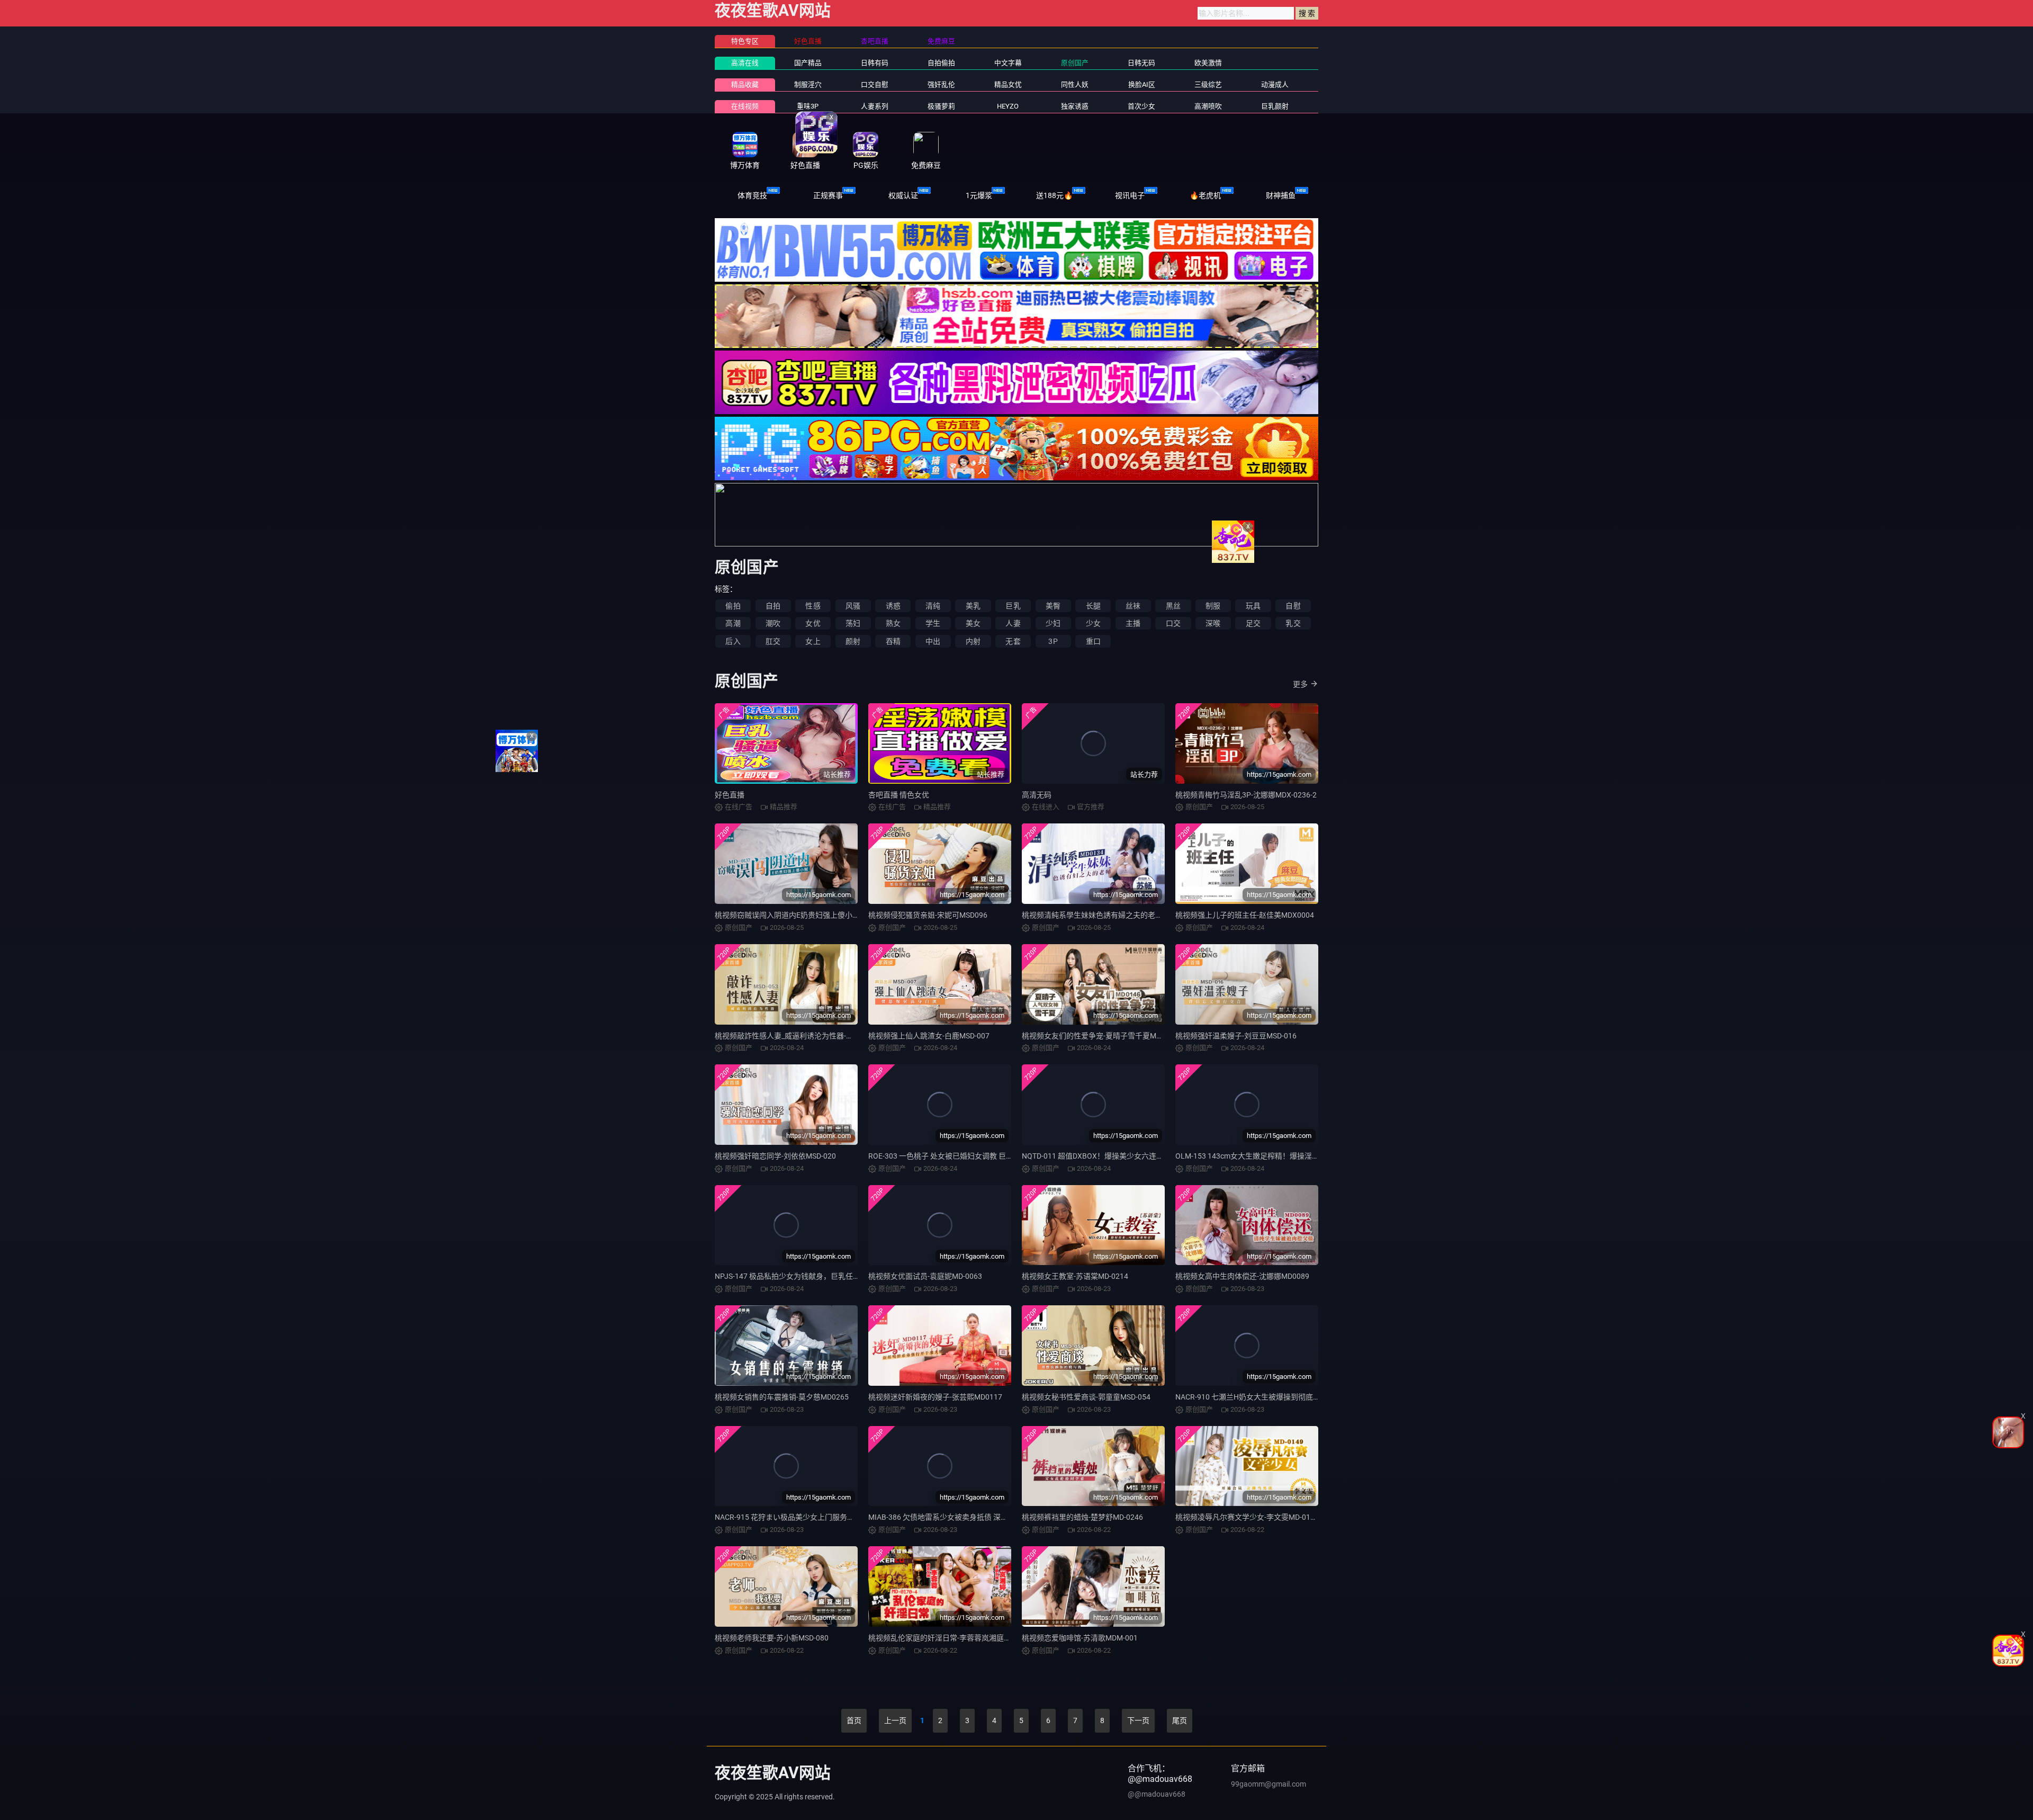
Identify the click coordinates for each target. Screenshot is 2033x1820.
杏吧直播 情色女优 (899, 795)
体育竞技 (752, 195)
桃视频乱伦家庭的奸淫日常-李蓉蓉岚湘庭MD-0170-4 (954, 1638)
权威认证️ (903, 195)
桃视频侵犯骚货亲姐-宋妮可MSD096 (928, 915)
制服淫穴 (808, 84)
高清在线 (745, 63)
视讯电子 (1130, 195)
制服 (1213, 606)
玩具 (1253, 606)
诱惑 (893, 606)
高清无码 (1037, 795)
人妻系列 (875, 106)
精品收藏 (745, 84)
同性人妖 (1075, 84)
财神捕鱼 (1281, 195)
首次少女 (1141, 106)
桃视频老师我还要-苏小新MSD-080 (772, 1638)
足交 (1253, 623)
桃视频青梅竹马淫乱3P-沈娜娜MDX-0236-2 (1246, 795)
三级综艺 (1208, 84)
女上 (813, 641)
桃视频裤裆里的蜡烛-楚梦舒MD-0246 (1082, 1517)
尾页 (1180, 1720)
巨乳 (1013, 606)
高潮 (733, 623)
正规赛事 (828, 195)
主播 (1133, 623)
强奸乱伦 (941, 84)
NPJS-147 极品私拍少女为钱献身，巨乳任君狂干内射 (802, 1276)
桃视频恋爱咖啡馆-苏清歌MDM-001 (1080, 1638)
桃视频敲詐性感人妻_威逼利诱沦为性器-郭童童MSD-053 (807, 1036)
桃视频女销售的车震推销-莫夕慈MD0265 (782, 1397)
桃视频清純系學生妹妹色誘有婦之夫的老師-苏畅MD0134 (1115, 915)
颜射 (853, 641)
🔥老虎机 (1205, 195)
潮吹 (773, 623)
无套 (1013, 641)
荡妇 (853, 623)
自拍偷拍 (941, 63)
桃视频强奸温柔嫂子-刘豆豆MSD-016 (1236, 1036)
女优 (813, 623)
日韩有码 (875, 63)
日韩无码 (1141, 63)
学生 (933, 623)
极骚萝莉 (941, 106)
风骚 (853, 606)
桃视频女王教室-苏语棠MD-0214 (1075, 1276)
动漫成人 (1275, 84)
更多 (1300, 684)
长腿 (1093, 606)
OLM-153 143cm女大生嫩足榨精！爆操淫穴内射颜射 (1262, 1156)
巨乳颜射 (1275, 106)
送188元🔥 (1054, 195)
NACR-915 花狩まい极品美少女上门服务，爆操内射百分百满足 (818, 1517)
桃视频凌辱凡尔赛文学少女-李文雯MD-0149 (1247, 1517)
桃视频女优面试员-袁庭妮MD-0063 (925, 1276)
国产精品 (808, 63)
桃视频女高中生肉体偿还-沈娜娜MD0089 (1242, 1276)
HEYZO (1008, 106)
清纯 (933, 606)
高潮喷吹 (1208, 106)
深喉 (1213, 623)
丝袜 (1133, 606)
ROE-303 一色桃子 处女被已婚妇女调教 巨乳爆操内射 (956, 1156)
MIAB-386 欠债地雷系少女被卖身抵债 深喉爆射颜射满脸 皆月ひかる (980, 1517)
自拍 (773, 606)
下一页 (1138, 1720)
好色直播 (730, 795)
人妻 (1013, 623)
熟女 (893, 623)
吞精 (893, 641)
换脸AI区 (1142, 84)
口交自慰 (875, 84)
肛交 (773, 641)
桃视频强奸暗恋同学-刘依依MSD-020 (775, 1156)
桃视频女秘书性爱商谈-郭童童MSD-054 (1086, 1397)
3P (1053, 641)
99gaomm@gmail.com (1269, 1784)
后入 (733, 641)
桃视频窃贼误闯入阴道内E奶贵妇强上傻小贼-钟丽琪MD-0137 (815, 915)
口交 (1173, 623)
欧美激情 (1208, 63)
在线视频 (745, 106)
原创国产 (1075, 63)
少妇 (1053, 623)
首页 (854, 1720)
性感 (813, 606)
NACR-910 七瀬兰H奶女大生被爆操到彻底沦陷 (1252, 1397)
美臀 (1053, 606)
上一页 (895, 1720)
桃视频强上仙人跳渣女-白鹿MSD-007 (929, 1036)
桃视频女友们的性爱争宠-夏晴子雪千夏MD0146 (1100, 1036)
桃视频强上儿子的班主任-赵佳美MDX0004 (1245, 915)
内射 (973, 641)
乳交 (1293, 623)
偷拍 (733, 606)
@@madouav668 (1157, 1794)
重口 (1093, 641)
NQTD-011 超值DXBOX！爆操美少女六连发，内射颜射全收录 (1122, 1156)
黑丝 (1173, 606)
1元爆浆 (979, 195)
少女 (1093, 623)
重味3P (808, 106)
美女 (973, 623)
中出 (933, 641)
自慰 (1293, 606)
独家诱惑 (1075, 106)
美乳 (973, 606)
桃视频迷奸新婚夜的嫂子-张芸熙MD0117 (935, 1397)
